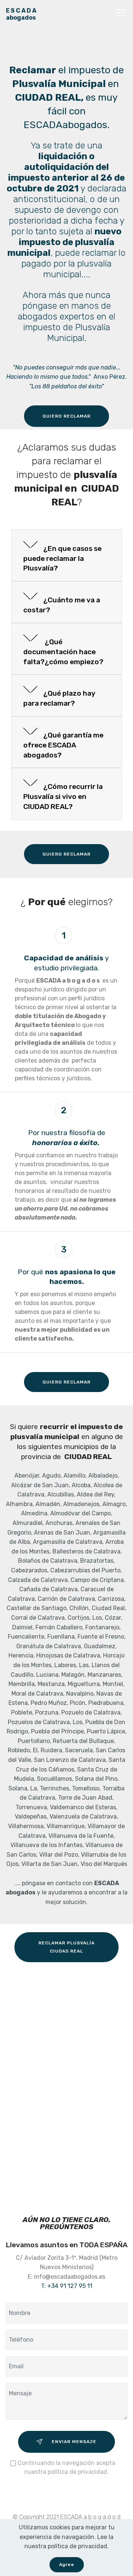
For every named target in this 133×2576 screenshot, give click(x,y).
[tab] (66, 556)
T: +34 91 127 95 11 (67, 2286)
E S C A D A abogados (22, 14)
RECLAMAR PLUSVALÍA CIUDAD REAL (66, 1947)
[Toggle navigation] (121, 12)
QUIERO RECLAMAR (66, 416)
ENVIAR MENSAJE (74, 2442)
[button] (66, 556)
